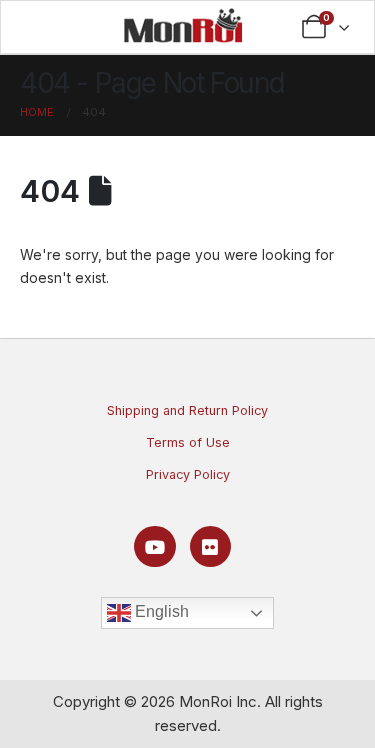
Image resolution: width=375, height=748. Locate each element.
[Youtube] (154, 546)
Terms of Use (188, 442)
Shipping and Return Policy (187, 410)
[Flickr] (210, 546)
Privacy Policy (188, 474)
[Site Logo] (183, 25)
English (160, 611)
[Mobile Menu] (47, 27)
